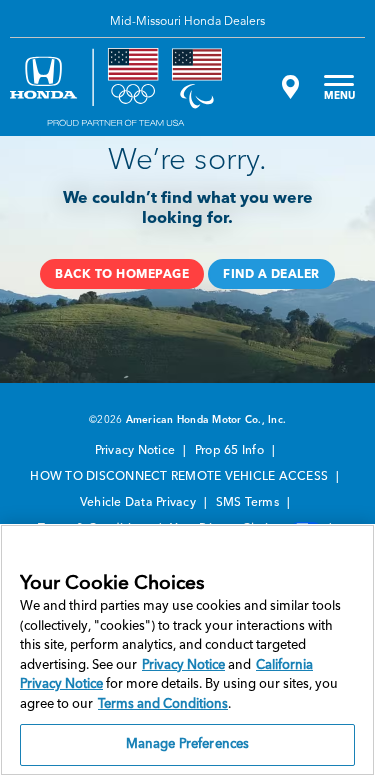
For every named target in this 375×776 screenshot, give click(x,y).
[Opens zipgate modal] (288, 87)
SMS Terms (249, 503)
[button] (122, 274)
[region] (187, 650)
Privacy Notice (137, 451)
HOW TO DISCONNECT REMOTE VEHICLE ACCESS (180, 477)
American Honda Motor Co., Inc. (206, 420)
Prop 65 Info (231, 451)
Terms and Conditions (163, 704)
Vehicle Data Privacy (139, 503)
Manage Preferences (187, 744)
